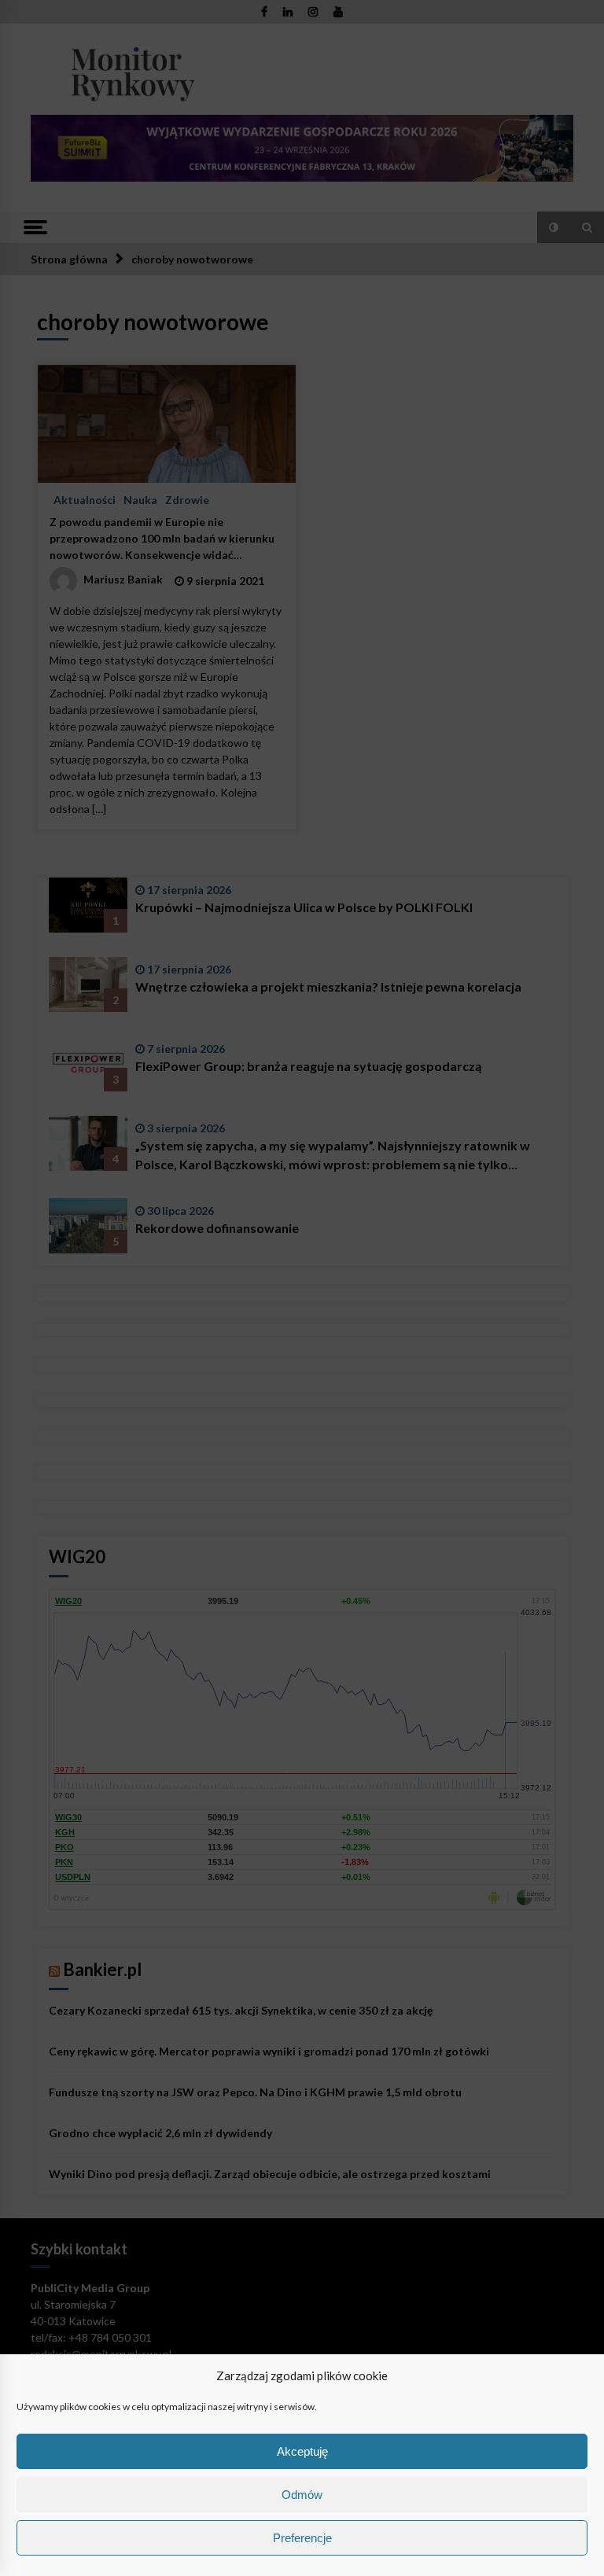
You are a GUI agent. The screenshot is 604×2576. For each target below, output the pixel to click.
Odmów (302, 2495)
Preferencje (302, 2538)
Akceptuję (302, 2451)
